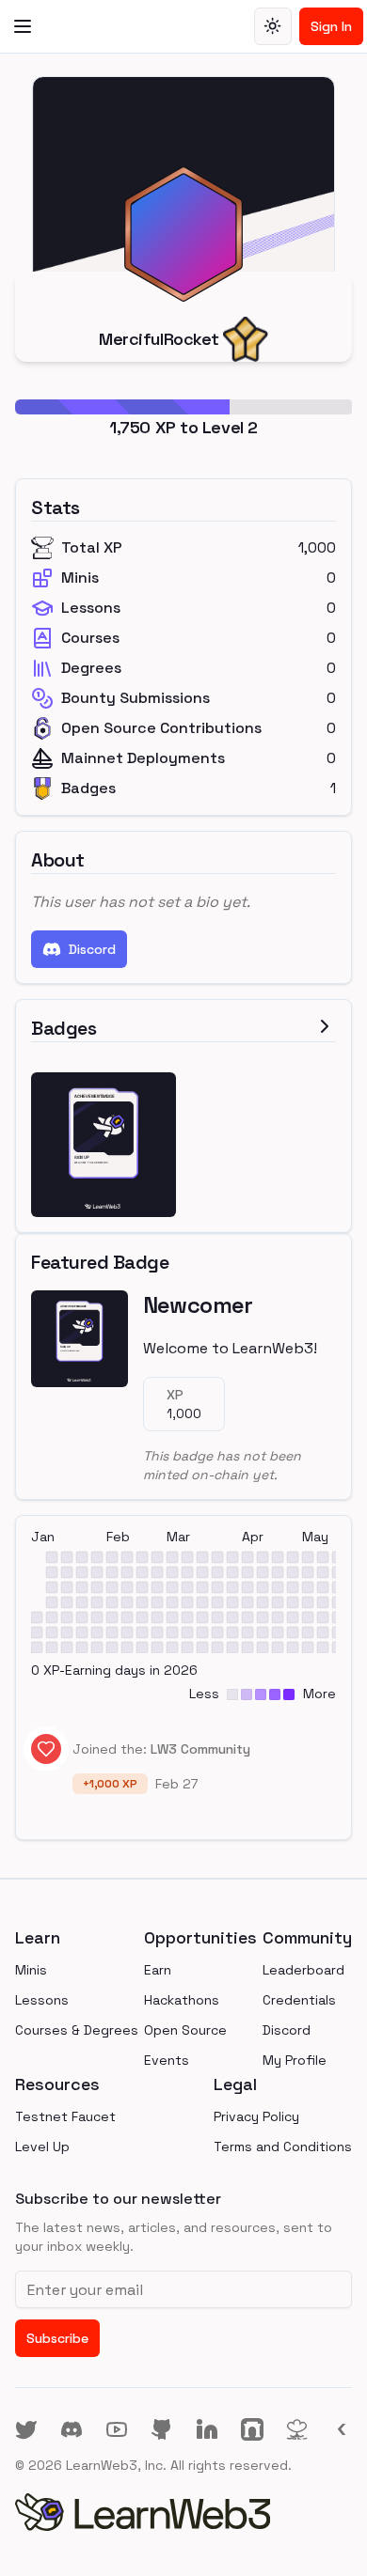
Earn (158, 1970)
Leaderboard (303, 1970)
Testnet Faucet (65, 2116)
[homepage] (183, 2512)
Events (167, 2060)
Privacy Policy (256, 2116)
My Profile (295, 2060)
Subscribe (57, 2338)
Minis (31, 1970)
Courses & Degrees (77, 2030)
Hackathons (182, 2000)
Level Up (42, 2147)
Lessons (42, 2000)
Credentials (299, 2000)
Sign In (331, 26)
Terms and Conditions (283, 2147)
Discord (92, 949)
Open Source (185, 2030)
